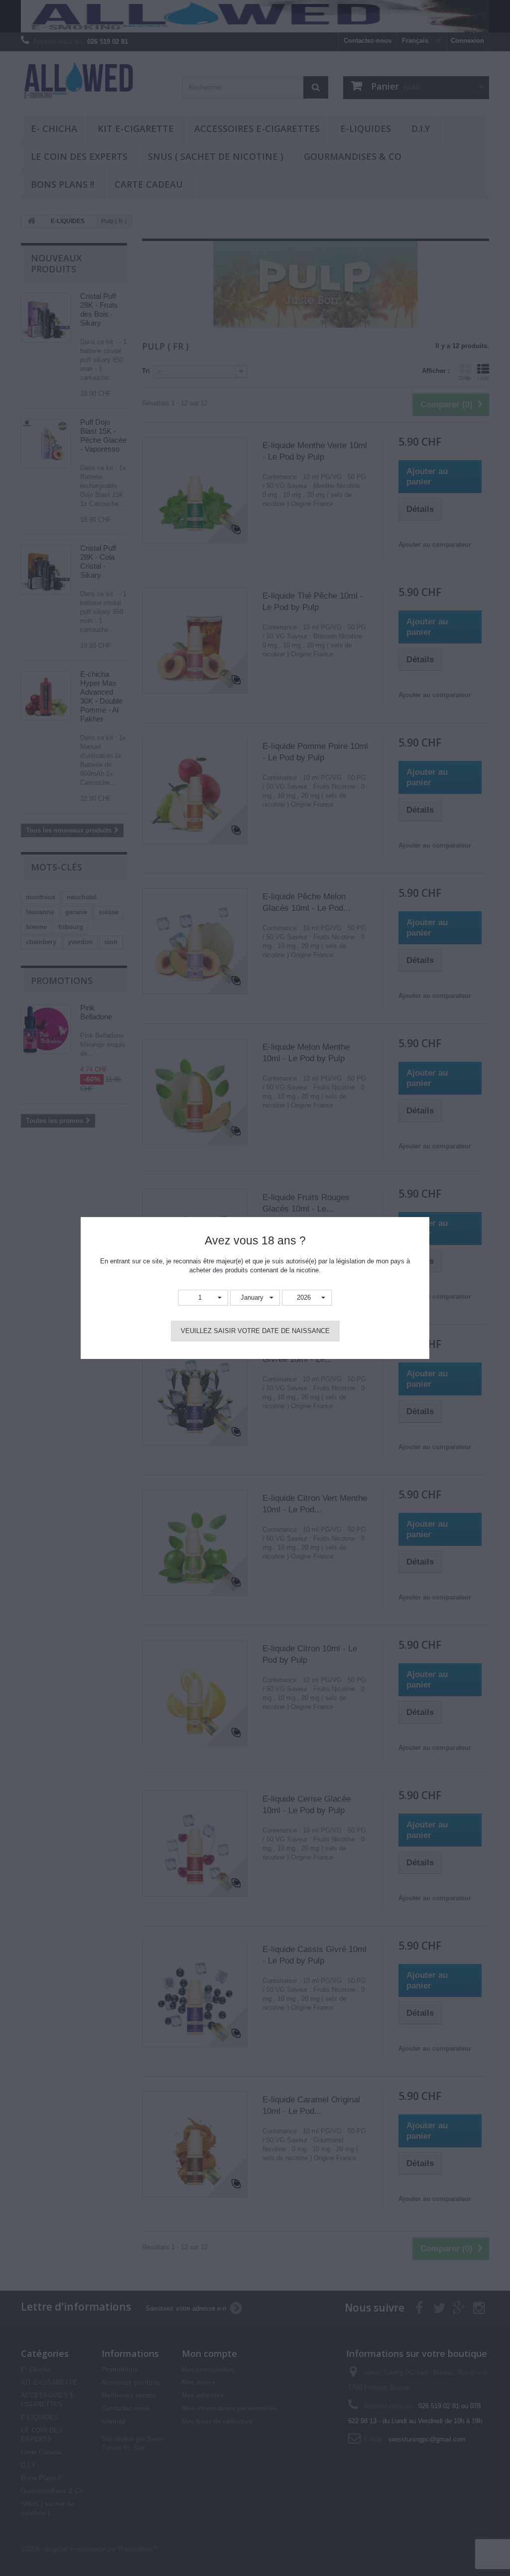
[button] (203, 1298)
